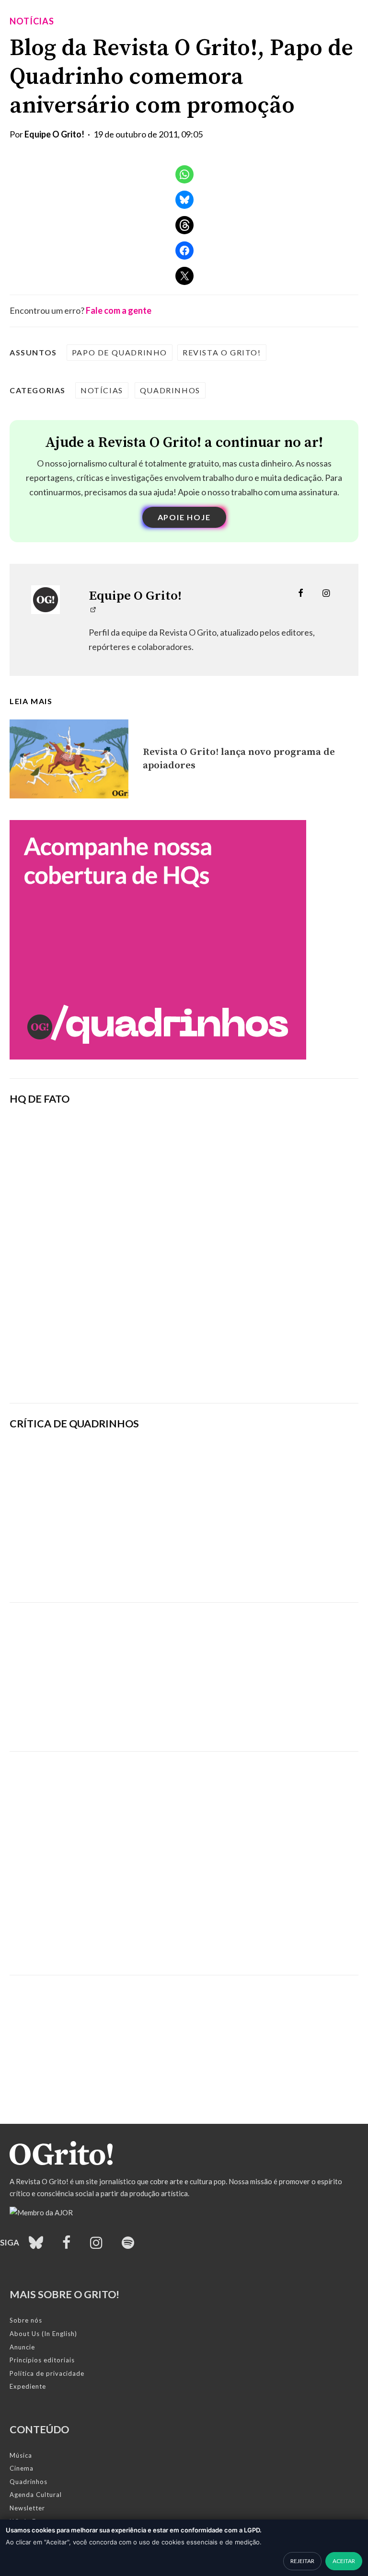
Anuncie (22, 2347)
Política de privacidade (47, 2373)
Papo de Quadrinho (120, 352)
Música (21, 2455)
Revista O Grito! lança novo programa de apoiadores (239, 759)
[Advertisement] (184, 1670)
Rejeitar (302, 2561)
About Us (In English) (43, 2334)
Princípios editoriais (42, 2360)
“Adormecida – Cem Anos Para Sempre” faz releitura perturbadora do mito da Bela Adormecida (245, 1569)
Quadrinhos (170, 390)
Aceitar (344, 2561)
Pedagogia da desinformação (58, 1369)
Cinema (22, 2468)
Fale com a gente (119, 310)
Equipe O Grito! (54, 134)
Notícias (32, 21)
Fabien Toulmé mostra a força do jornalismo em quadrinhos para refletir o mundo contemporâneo (248, 1464)
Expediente (28, 2386)
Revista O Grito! (222, 352)
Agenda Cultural (36, 2495)
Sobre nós (26, 2320)
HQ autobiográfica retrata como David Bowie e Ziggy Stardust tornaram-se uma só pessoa (246, 1516)
